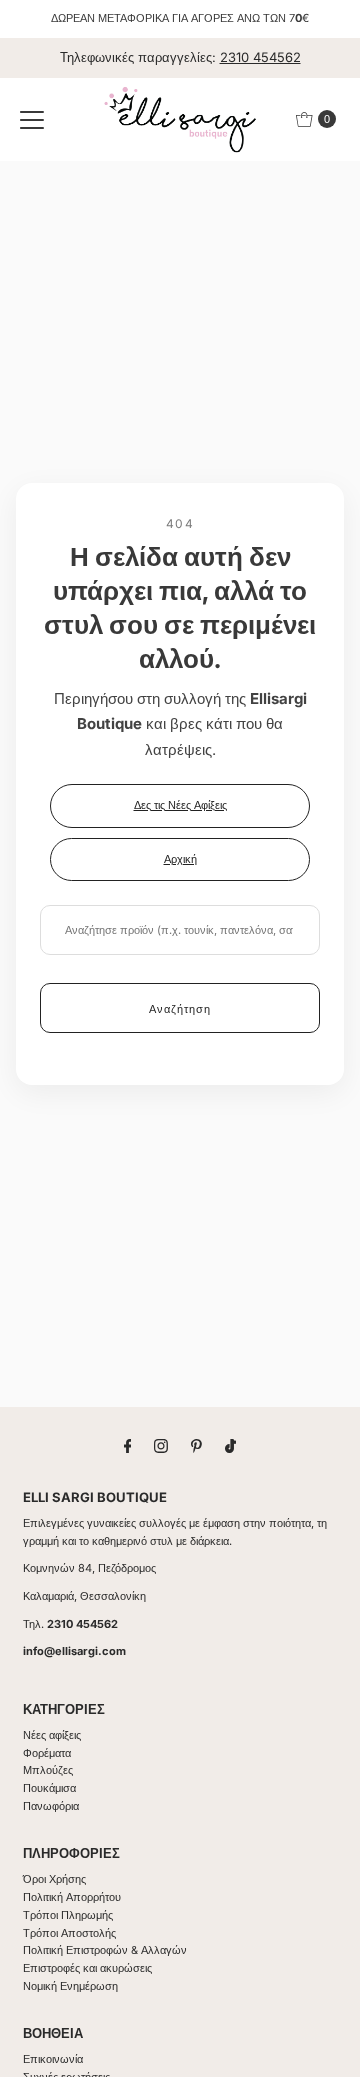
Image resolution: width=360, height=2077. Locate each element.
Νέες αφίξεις (52, 1735)
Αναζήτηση (180, 1009)
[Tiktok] (230, 1446)
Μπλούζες (48, 1770)
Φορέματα (47, 1753)
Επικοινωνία (53, 2059)
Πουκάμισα (49, 1788)
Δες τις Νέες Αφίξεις (180, 805)
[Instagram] (161, 1446)
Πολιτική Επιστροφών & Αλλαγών (105, 1950)
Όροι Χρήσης (54, 1879)
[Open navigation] (32, 119)
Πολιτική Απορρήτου (72, 1897)
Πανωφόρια (51, 1806)
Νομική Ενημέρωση (70, 1986)
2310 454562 (260, 57)
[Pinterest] (196, 1446)
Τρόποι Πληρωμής (68, 1915)
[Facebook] (128, 1446)
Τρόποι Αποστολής (69, 1933)
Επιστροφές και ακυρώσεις (87, 1968)
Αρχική (180, 859)
